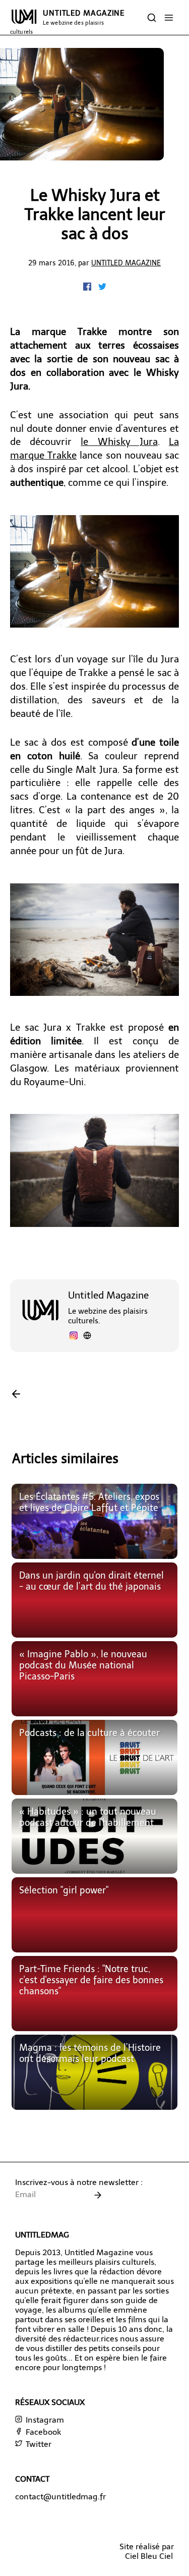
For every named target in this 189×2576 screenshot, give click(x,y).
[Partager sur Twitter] (102, 288)
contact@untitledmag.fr (60, 2497)
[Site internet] (87, 1337)
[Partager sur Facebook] (88, 288)
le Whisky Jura (119, 442)
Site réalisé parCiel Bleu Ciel (147, 2551)
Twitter (38, 2444)
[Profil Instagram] (74, 1337)
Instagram (44, 2420)
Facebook (42, 2432)
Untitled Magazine (126, 263)
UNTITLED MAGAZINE (67, 22)
